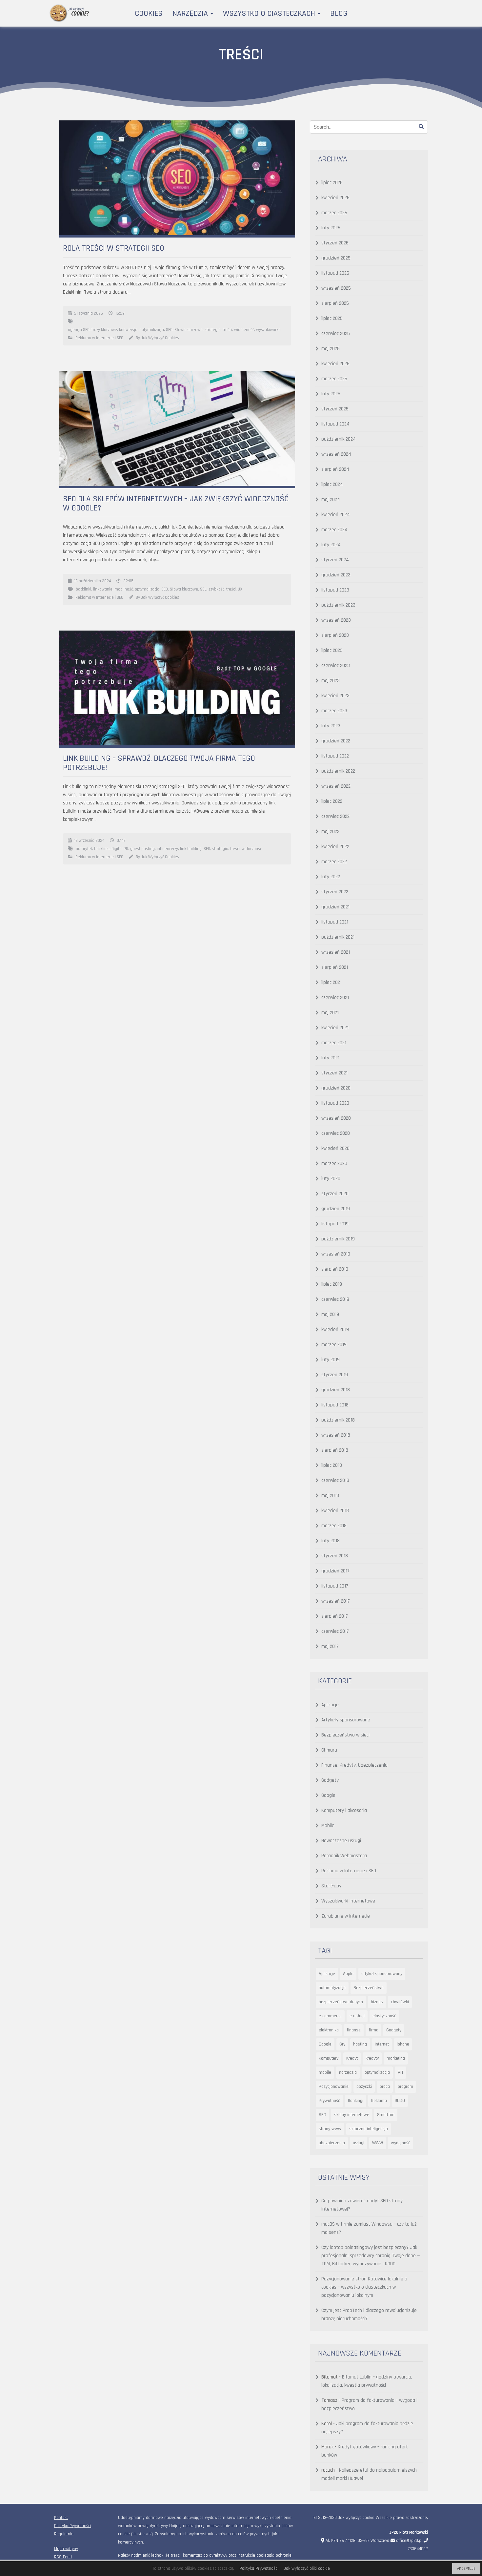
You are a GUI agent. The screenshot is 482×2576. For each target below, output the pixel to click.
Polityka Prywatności (73, 2526)
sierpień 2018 (335, 1450)
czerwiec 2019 (335, 1299)
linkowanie (103, 589)
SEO (169, 330)
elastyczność (384, 2016)
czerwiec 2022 (335, 816)
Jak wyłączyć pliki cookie (307, 2568)
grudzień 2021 (335, 907)
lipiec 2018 (332, 1465)
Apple (348, 1974)
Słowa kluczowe (189, 330)
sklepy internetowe (352, 2115)
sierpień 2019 (335, 1269)
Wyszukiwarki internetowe (348, 1901)
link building (191, 849)
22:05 (128, 581)
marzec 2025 (334, 379)
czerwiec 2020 (336, 1133)
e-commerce (330, 2016)
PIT (401, 2072)
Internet (382, 2044)
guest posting (142, 849)
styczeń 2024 (335, 560)
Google (328, 1795)
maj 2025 (331, 349)
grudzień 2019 (336, 1209)
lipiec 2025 (332, 318)
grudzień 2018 (336, 1390)
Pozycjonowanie (334, 2087)
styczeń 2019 (335, 1375)
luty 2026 (331, 228)
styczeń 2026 (335, 243)
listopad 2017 (335, 1586)
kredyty (372, 2058)
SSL (203, 589)
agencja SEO (79, 330)
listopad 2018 (335, 1405)
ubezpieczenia (332, 2143)
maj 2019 (330, 1314)
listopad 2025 (335, 273)
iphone (403, 2044)
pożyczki (364, 2087)
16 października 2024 (92, 581)
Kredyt (352, 2058)
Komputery (329, 2058)
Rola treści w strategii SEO (114, 248)
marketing (396, 2058)
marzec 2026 (334, 213)
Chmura (329, 1750)
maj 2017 (330, 1646)
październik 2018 (338, 1420)
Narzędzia (191, 13)
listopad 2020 (335, 1103)
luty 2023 (331, 726)
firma (373, 2030)
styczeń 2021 (334, 1073)
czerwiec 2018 (335, 1480)
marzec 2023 (334, 711)
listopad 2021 (335, 922)
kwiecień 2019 (335, 1330)
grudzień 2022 (336, 741)
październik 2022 (338, 771)
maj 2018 (330, 1496)
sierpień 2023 (335, 635)
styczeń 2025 (335, 409)
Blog (339, 13)
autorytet (84, 849)
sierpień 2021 (335, 967)
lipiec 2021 (331, 982)
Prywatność (329, 2101)
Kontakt (61, 2518)
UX (240, 589)
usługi (359, 2143)
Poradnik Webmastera (344, 1856)
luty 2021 (330, 1058)
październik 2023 (338, 605)
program (405, 2087)
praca (385, 2087)
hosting (360, 2044)
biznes (377, 2002)
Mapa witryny (66, 2549)
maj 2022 (330, 831)
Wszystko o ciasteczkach (270, 13)
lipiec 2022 (332, 801)
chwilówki (400, 2002)
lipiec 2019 (332, 1284)
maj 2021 (330, 1013)
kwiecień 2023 (335, 696)
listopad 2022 (335, 756)
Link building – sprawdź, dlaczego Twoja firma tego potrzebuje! (159, 763)
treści (227, 330)
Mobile (328, 1826)
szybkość (216, 589)
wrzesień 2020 (336, 1118)
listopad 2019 (335, 1224)
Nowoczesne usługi (341, 1841)
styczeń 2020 (335, 1194)
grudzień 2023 (336, 575)
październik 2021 (338, 937)
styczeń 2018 (335, 1556)
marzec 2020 (334, 1163)
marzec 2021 (334, 1043)
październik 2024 (339, 439)
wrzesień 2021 (336, 952)
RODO (400, 2101)
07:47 (121, 841)
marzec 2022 (334, 862)
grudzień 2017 (335, 1571)
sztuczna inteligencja (369, 2129)
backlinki (83, 589)
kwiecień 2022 (335, 847)
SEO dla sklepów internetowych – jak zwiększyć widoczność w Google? (176, 504)
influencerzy (167, 849)
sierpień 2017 (335, 1616)
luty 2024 (331, 545)
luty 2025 (331, 394)
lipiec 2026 (332, 183)
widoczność (244, 330)
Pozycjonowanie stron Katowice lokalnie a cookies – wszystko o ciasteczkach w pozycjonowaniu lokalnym (364, 2287)
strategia (213, 330)
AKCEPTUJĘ (466, 2569)
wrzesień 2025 (336, 288)
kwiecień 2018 (335, 1511)
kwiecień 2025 (335, 364)
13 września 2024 (89, 841)
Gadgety (330, 1780)
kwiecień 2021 (335, 1028)
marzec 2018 (334, 1526)
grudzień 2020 (336, 1088)
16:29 (120, 313)
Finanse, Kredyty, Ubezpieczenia (354, 1765)
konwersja (128, 330)
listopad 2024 (335, 424)
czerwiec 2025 (336, 333)
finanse (354, 2030)
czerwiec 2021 (335, 997)
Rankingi (356, 2101)
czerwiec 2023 (336, 665)
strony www (330, 2129)
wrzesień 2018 (336, 1435)
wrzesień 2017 (336, 1601)
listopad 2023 (335, 590)
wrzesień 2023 (336, 620)
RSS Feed (63, 2557)
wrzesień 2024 (336, 454)
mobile (325, 2072)
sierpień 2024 (335, 469)
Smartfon (386, 2115)
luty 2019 (331, 1360)
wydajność (401, 2143)
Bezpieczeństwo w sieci (345, 1735)
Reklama (379, 2101)
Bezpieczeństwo (369, 1988)
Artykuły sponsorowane (346, 1720)
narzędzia (348, 2072)
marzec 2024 (334, 530)
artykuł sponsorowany (382, 1974)
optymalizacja (152, 330)
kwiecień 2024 (336, 515)
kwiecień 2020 (335, 1148)
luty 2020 (331, 1179)
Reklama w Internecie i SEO (99, 338)
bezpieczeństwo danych (341, 2002)
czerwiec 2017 (335, 1631)
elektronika (329, 2030)
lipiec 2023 (332, 650)
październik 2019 (338, 1239)
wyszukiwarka (268, 330)
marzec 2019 (334, 1345)
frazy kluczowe (104, 330)
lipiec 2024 (332, 484)
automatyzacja (332, 1988)
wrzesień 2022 (336, 786)
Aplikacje (330, 1705)
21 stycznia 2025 (89, 313)
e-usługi (357, 2016)
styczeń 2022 (335, 892)
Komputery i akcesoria (344, 1810)
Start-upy (331, 1886)
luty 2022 (331, 877)
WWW (378, 2143)
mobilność (124, 589)
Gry (342, 2044)
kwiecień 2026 (335, 198)
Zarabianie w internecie (346, 1916)
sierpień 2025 (335, 303)
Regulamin (64, 2534)
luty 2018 (331, 1541)
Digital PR (120, 849)
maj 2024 (331, 499)
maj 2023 (331, 681)
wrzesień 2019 (336, 1254)
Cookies (149, 13)
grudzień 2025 (336, 258)
